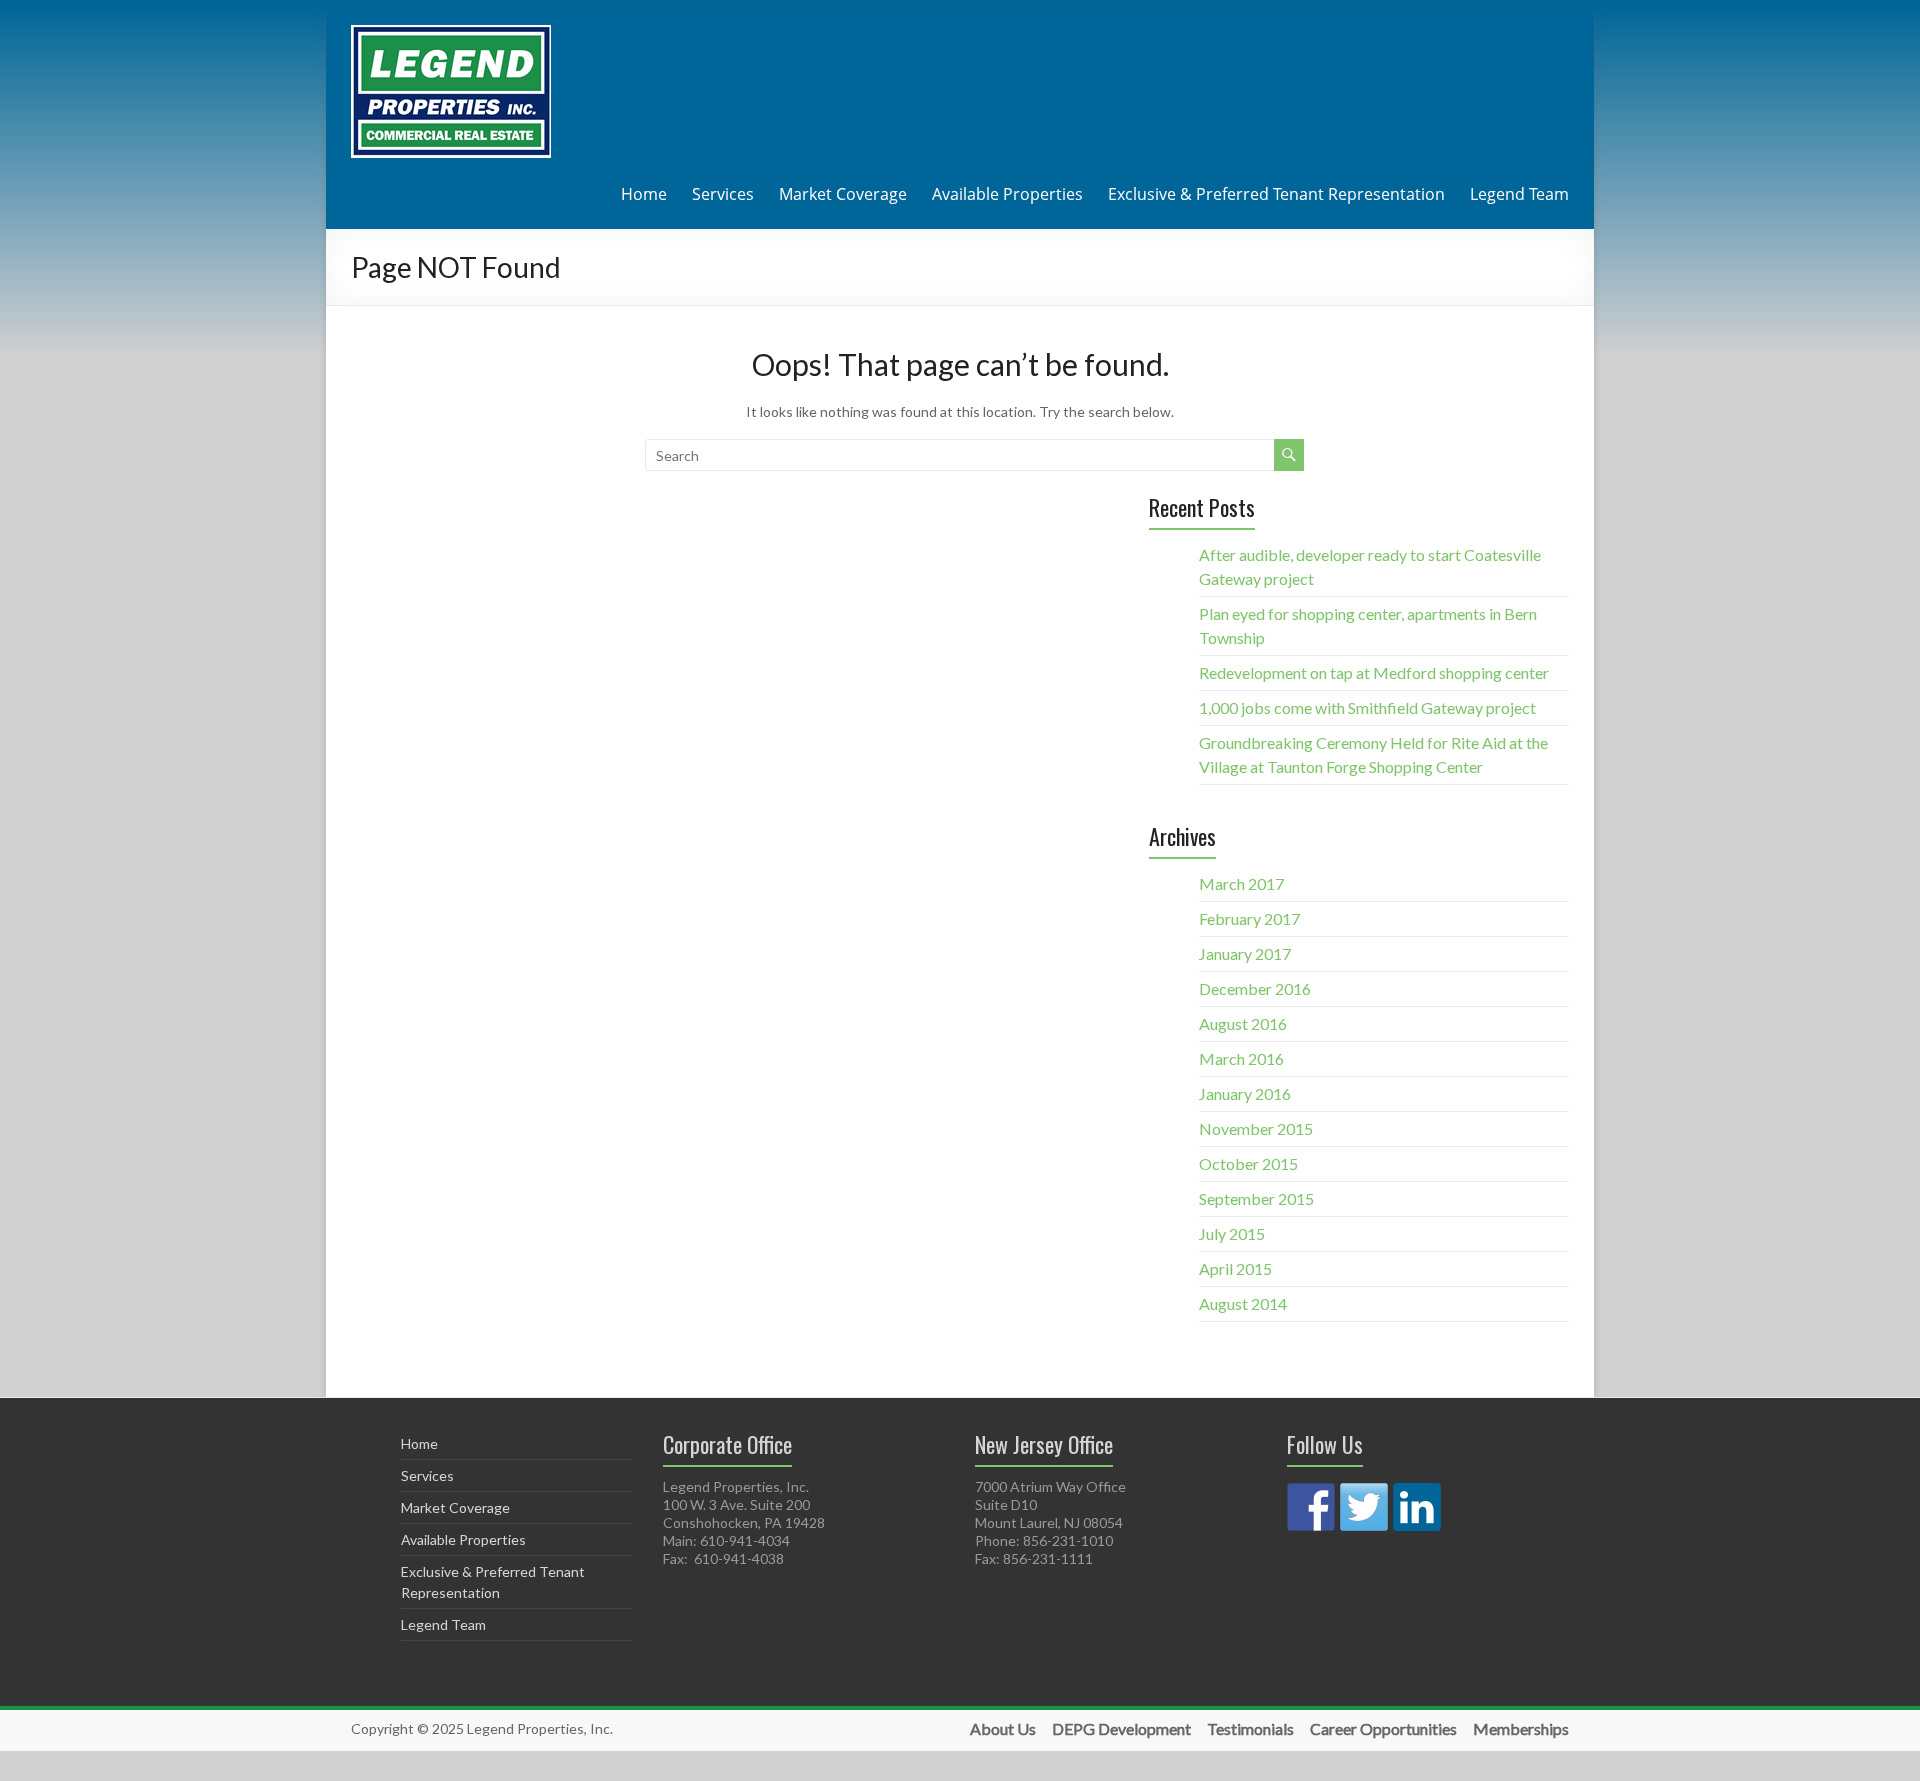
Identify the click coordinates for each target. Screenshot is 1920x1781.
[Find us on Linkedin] (1417, 1507)
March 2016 (1241, 1058)
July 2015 (1232, 1233)
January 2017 (1245, 953)
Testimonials (1250, 1729)
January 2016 (1245, 1093)
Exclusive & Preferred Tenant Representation (1276, 194)
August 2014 (1243, 1303)
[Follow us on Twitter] (1364, 1507)
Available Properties (1007, 194)
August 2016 (1243, 1023)
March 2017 (1241, 883)
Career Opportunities (1383, 1729)
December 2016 (1255, 988)
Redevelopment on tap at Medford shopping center (1374, 672)
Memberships (1521, 1729)
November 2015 (1256, 1128)
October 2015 (1248, 1163)
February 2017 (1249, 918)
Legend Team (1519, 194)
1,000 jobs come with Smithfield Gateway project (1367, 707)
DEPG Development (1121, 1729)
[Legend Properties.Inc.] (451, 34)
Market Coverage (843, 194)
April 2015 (1235, 1268)
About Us (1003, 1729)
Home (644, 194)
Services (723, 194)
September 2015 (1256, 1198)
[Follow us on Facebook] (1311, 1507)
